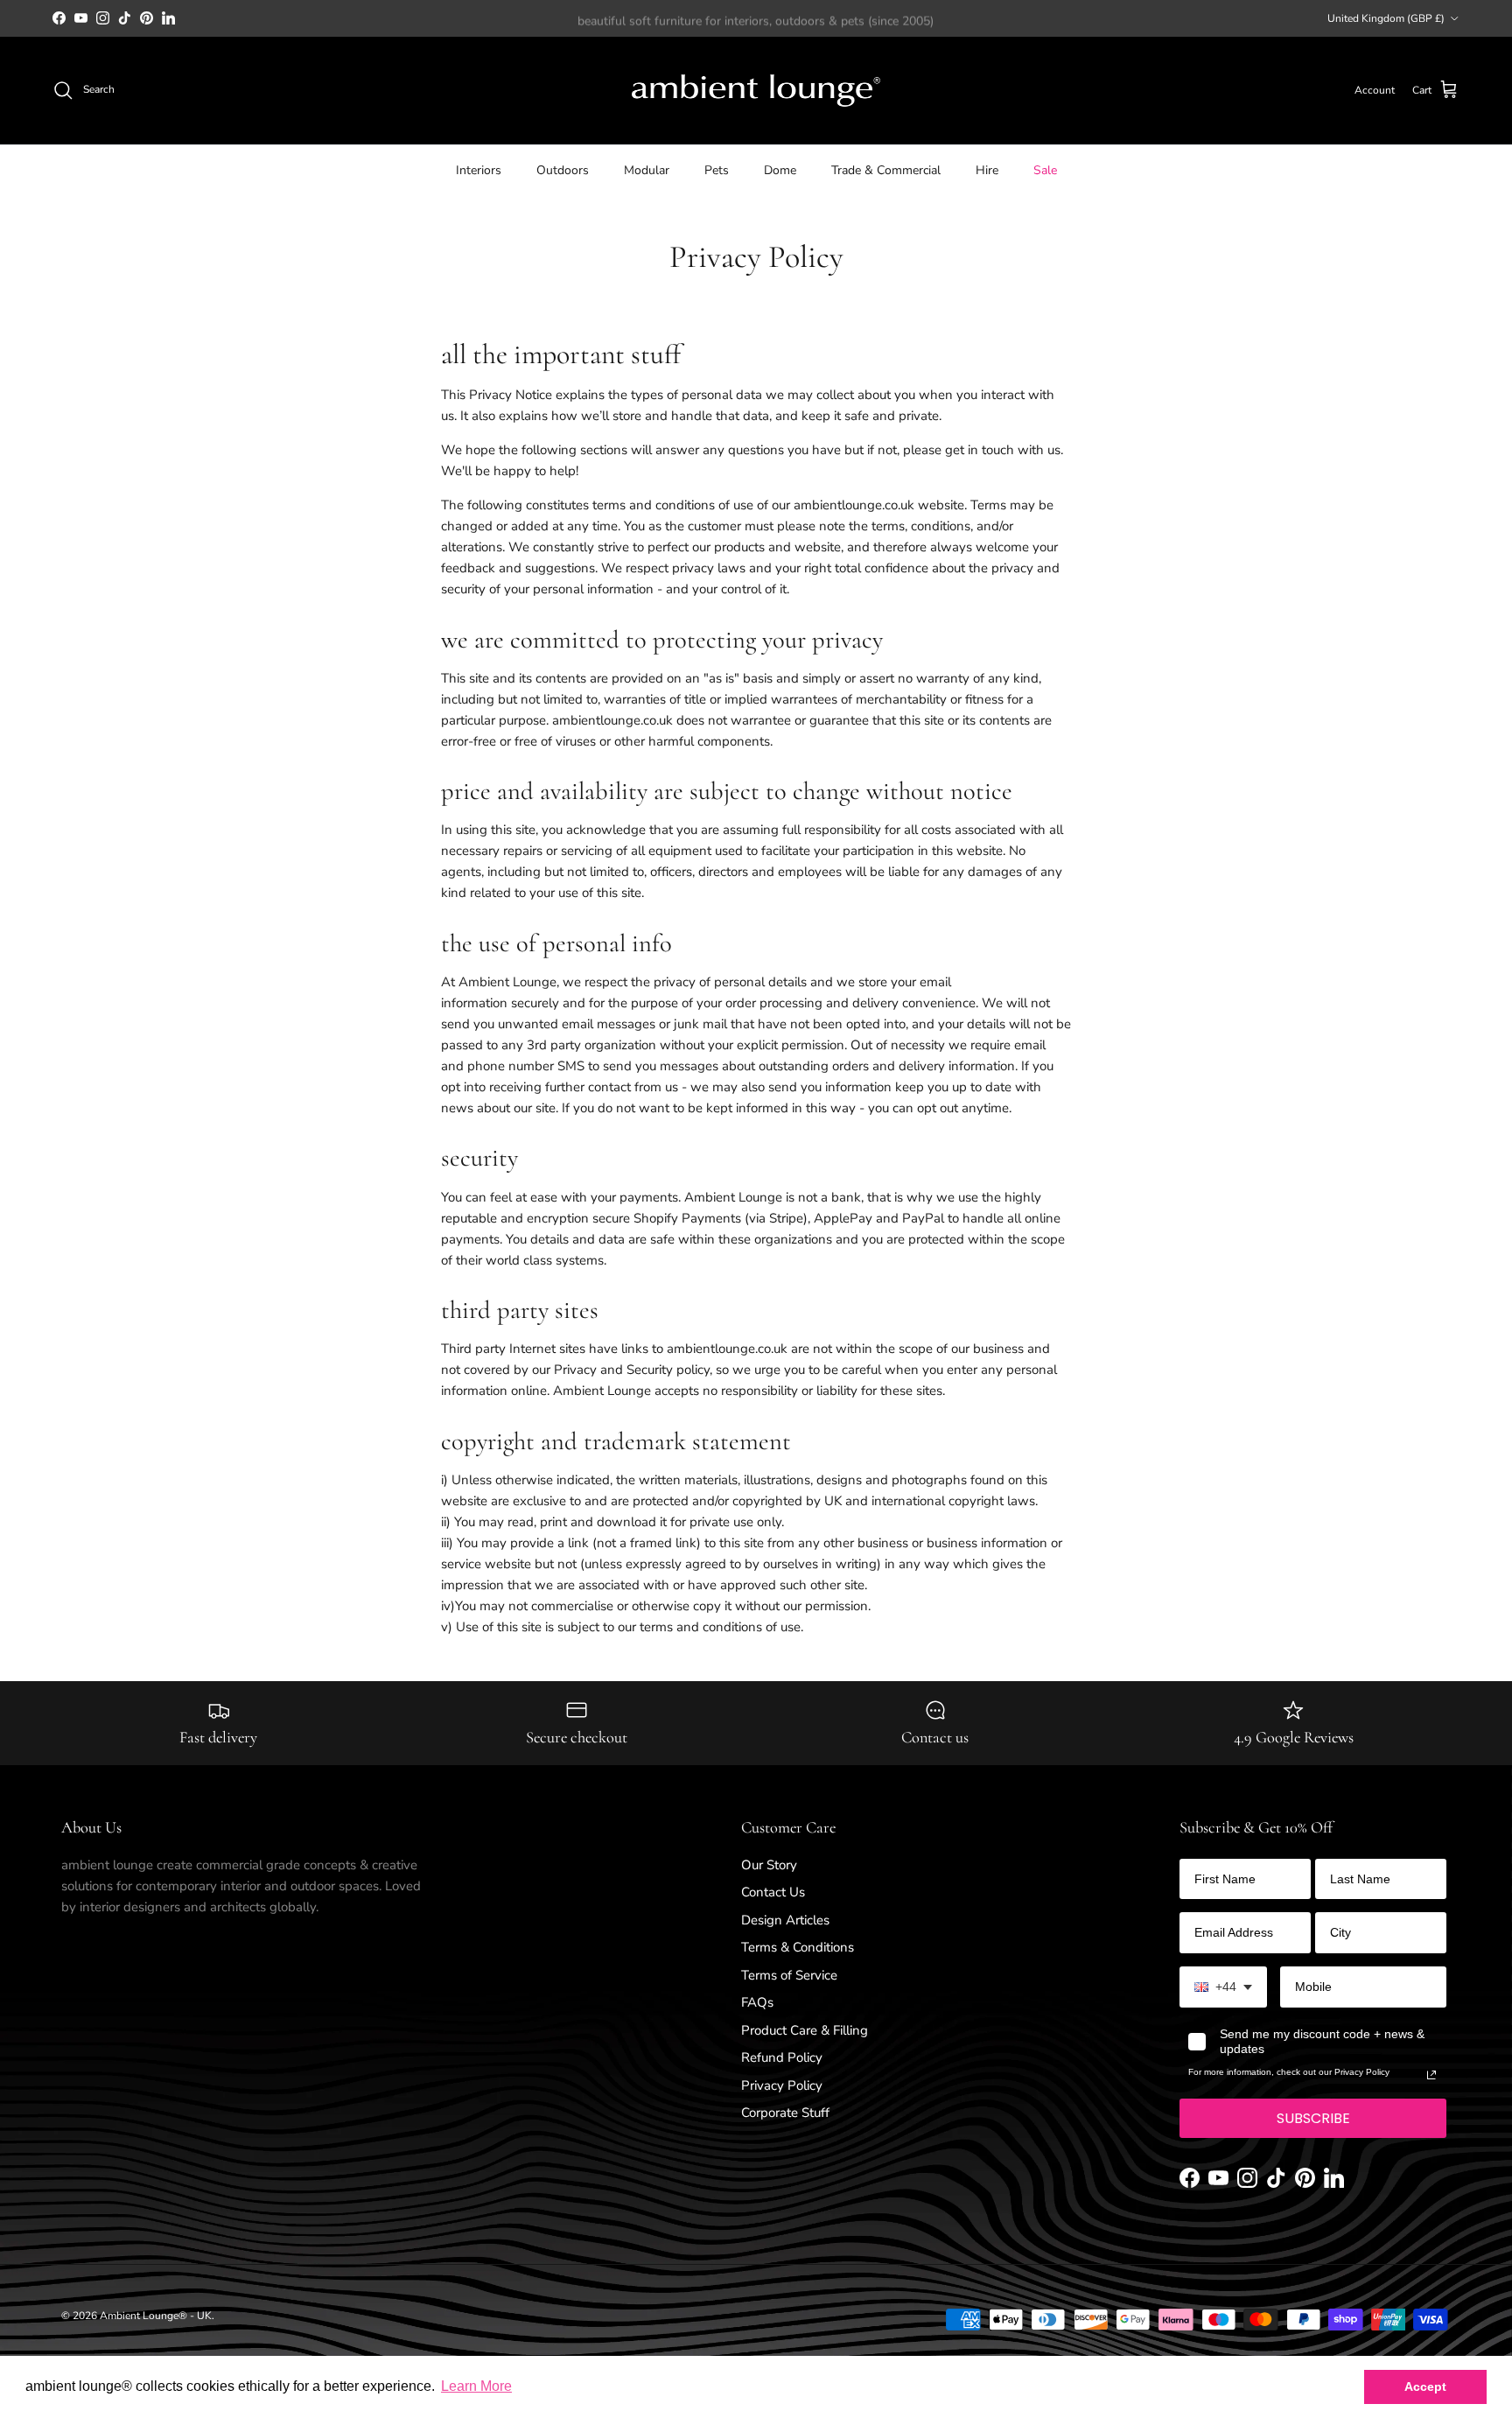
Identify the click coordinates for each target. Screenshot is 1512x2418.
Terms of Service (789, 1975)
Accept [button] (1425, 2386)
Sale (1045, 169)
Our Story (769, 1865)
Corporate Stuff (785, 2113)
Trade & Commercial (886, 169)
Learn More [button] (476, 2386)
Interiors (479, 169)
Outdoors (563, 169)
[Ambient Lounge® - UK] (756, 91)
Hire (987, 169)
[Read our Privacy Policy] (1431, 2075)
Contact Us (773, 1892)
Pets (717, 169)
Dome (780, 169)
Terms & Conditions (798, 1947)
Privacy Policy (782, 2085)
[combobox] (1223, 1987)
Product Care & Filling (805, 2030)
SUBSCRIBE (1313, 2118)
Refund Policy (782, 2057)
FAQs (757, 2002)
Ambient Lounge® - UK (156, 2316)
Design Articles (785, 1920)
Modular (647, 169)
